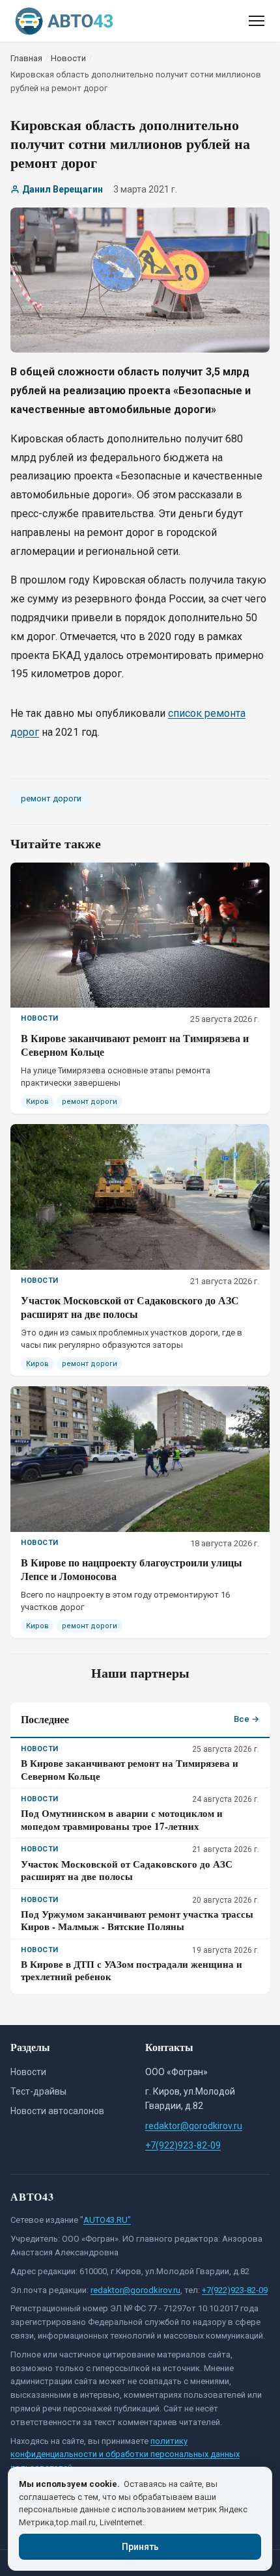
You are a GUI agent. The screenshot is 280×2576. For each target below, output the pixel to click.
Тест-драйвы (38, 2091)
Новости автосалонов (57, 2111)
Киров (37, 1102)
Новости (28, 2072)
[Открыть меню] (257, 21)
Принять (140, 2547)
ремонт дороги (51, 798)
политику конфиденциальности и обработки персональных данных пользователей (125, 2455)
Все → (246, 1719)
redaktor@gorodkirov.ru (194, 2126)
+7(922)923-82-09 (183, 2145)
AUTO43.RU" (107, 2220)
